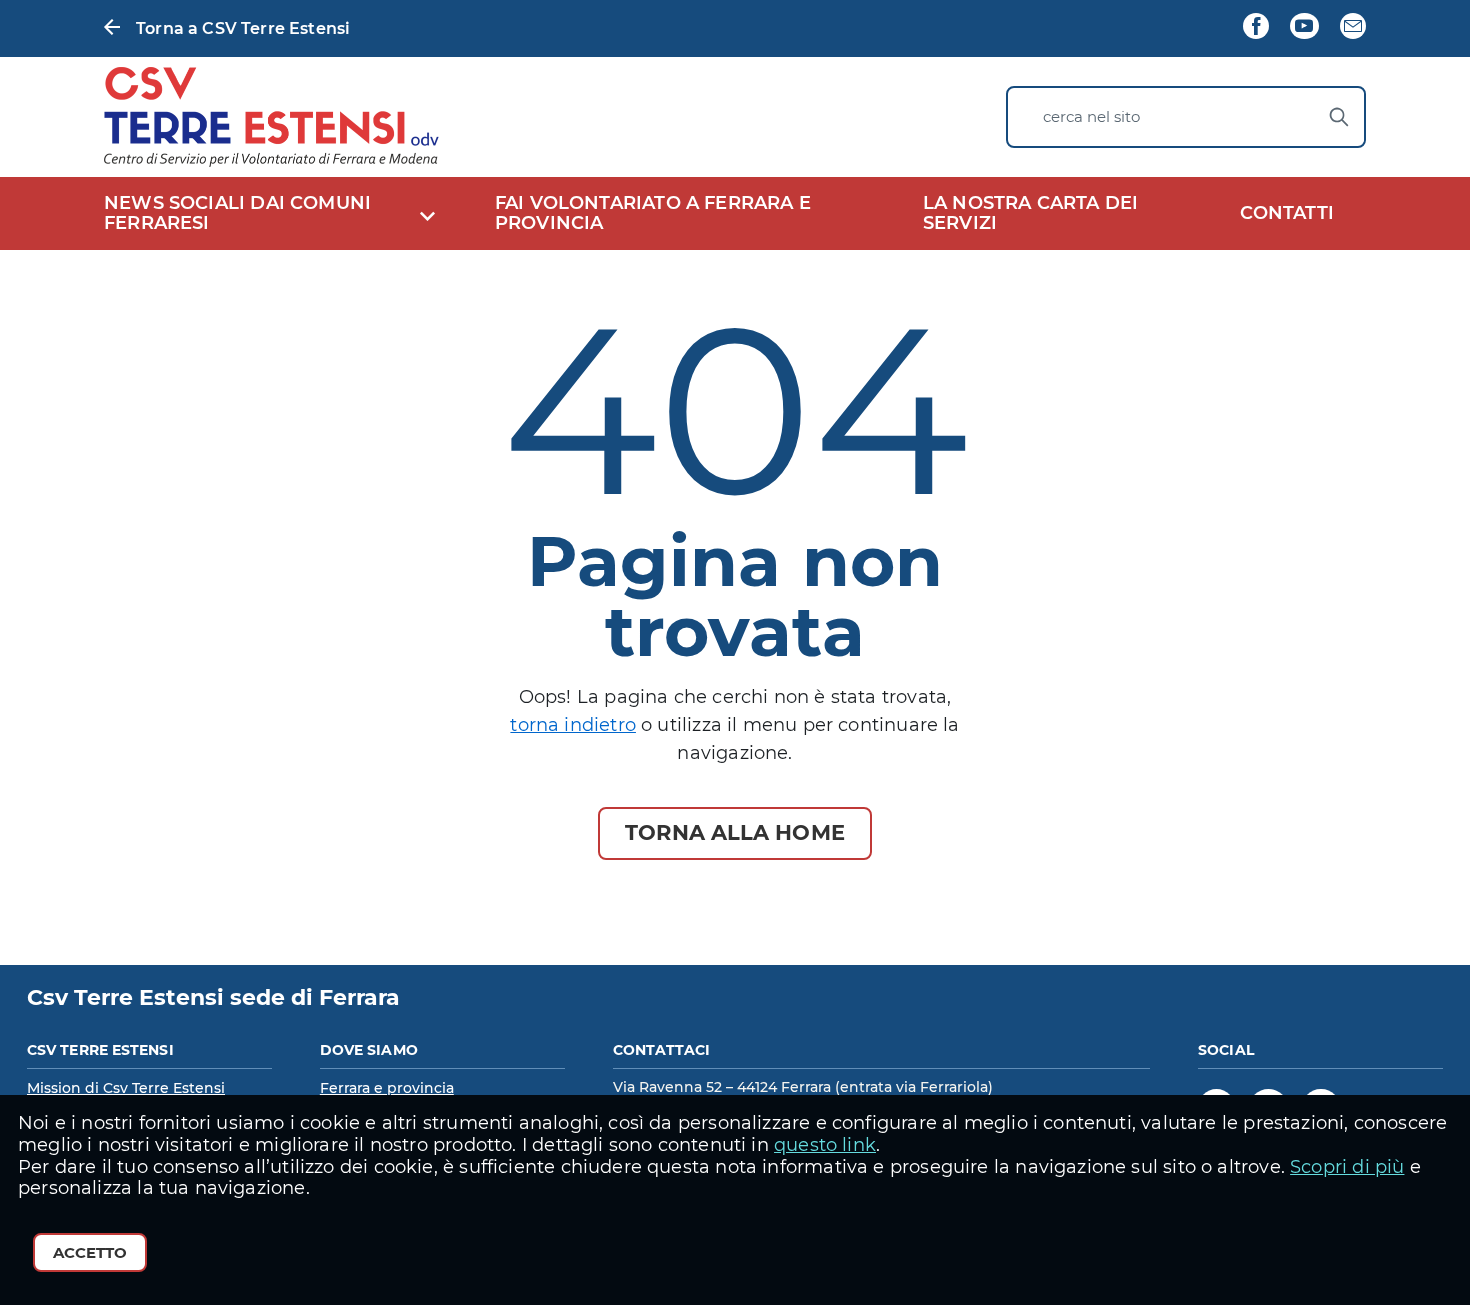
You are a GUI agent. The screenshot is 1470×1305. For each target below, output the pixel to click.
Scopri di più (1347, 1167)
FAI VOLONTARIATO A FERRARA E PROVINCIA (653, 213)
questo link (825, 1145)
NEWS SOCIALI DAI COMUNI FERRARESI (237, 213)
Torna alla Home (735, 832)
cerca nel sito (1091, 116)
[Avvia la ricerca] (1339, 117)
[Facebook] (1256, 28)
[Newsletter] (1353, 28)
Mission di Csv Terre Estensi (126, 1088)
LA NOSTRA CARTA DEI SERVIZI (1030, 213)
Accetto (90, 1252)
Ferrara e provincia (387, 1088)
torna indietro (573, 725)
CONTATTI (1287, 213)
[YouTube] (1304, 28)
